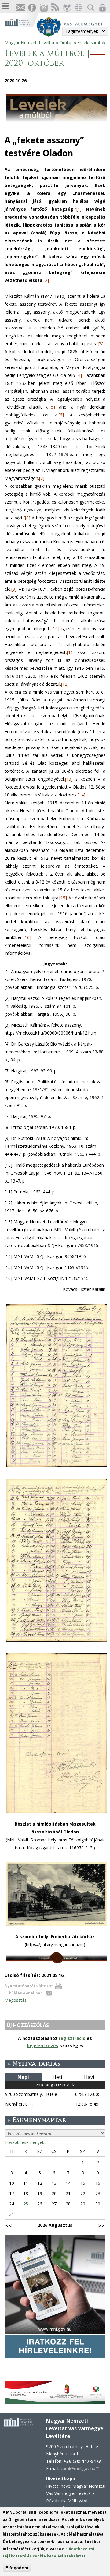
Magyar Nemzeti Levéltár (30, 42)
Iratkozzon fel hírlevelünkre (20, 8)
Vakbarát (67, 8)
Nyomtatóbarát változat (29, 1986)
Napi (23, 2077)
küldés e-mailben (26, 1993)
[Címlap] (21, 22)
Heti (57, 2077)
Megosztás (16, 2000)
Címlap (66, 42)
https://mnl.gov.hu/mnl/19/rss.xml (55, 8)
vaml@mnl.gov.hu (80, 2468)
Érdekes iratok (91, 42)
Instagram (43, 8)
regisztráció (72, 2038)
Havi (89, 2077)
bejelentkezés (43, 2045)
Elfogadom (17, 2568)
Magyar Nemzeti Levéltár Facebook (32, 8)
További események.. (25, 2142)
